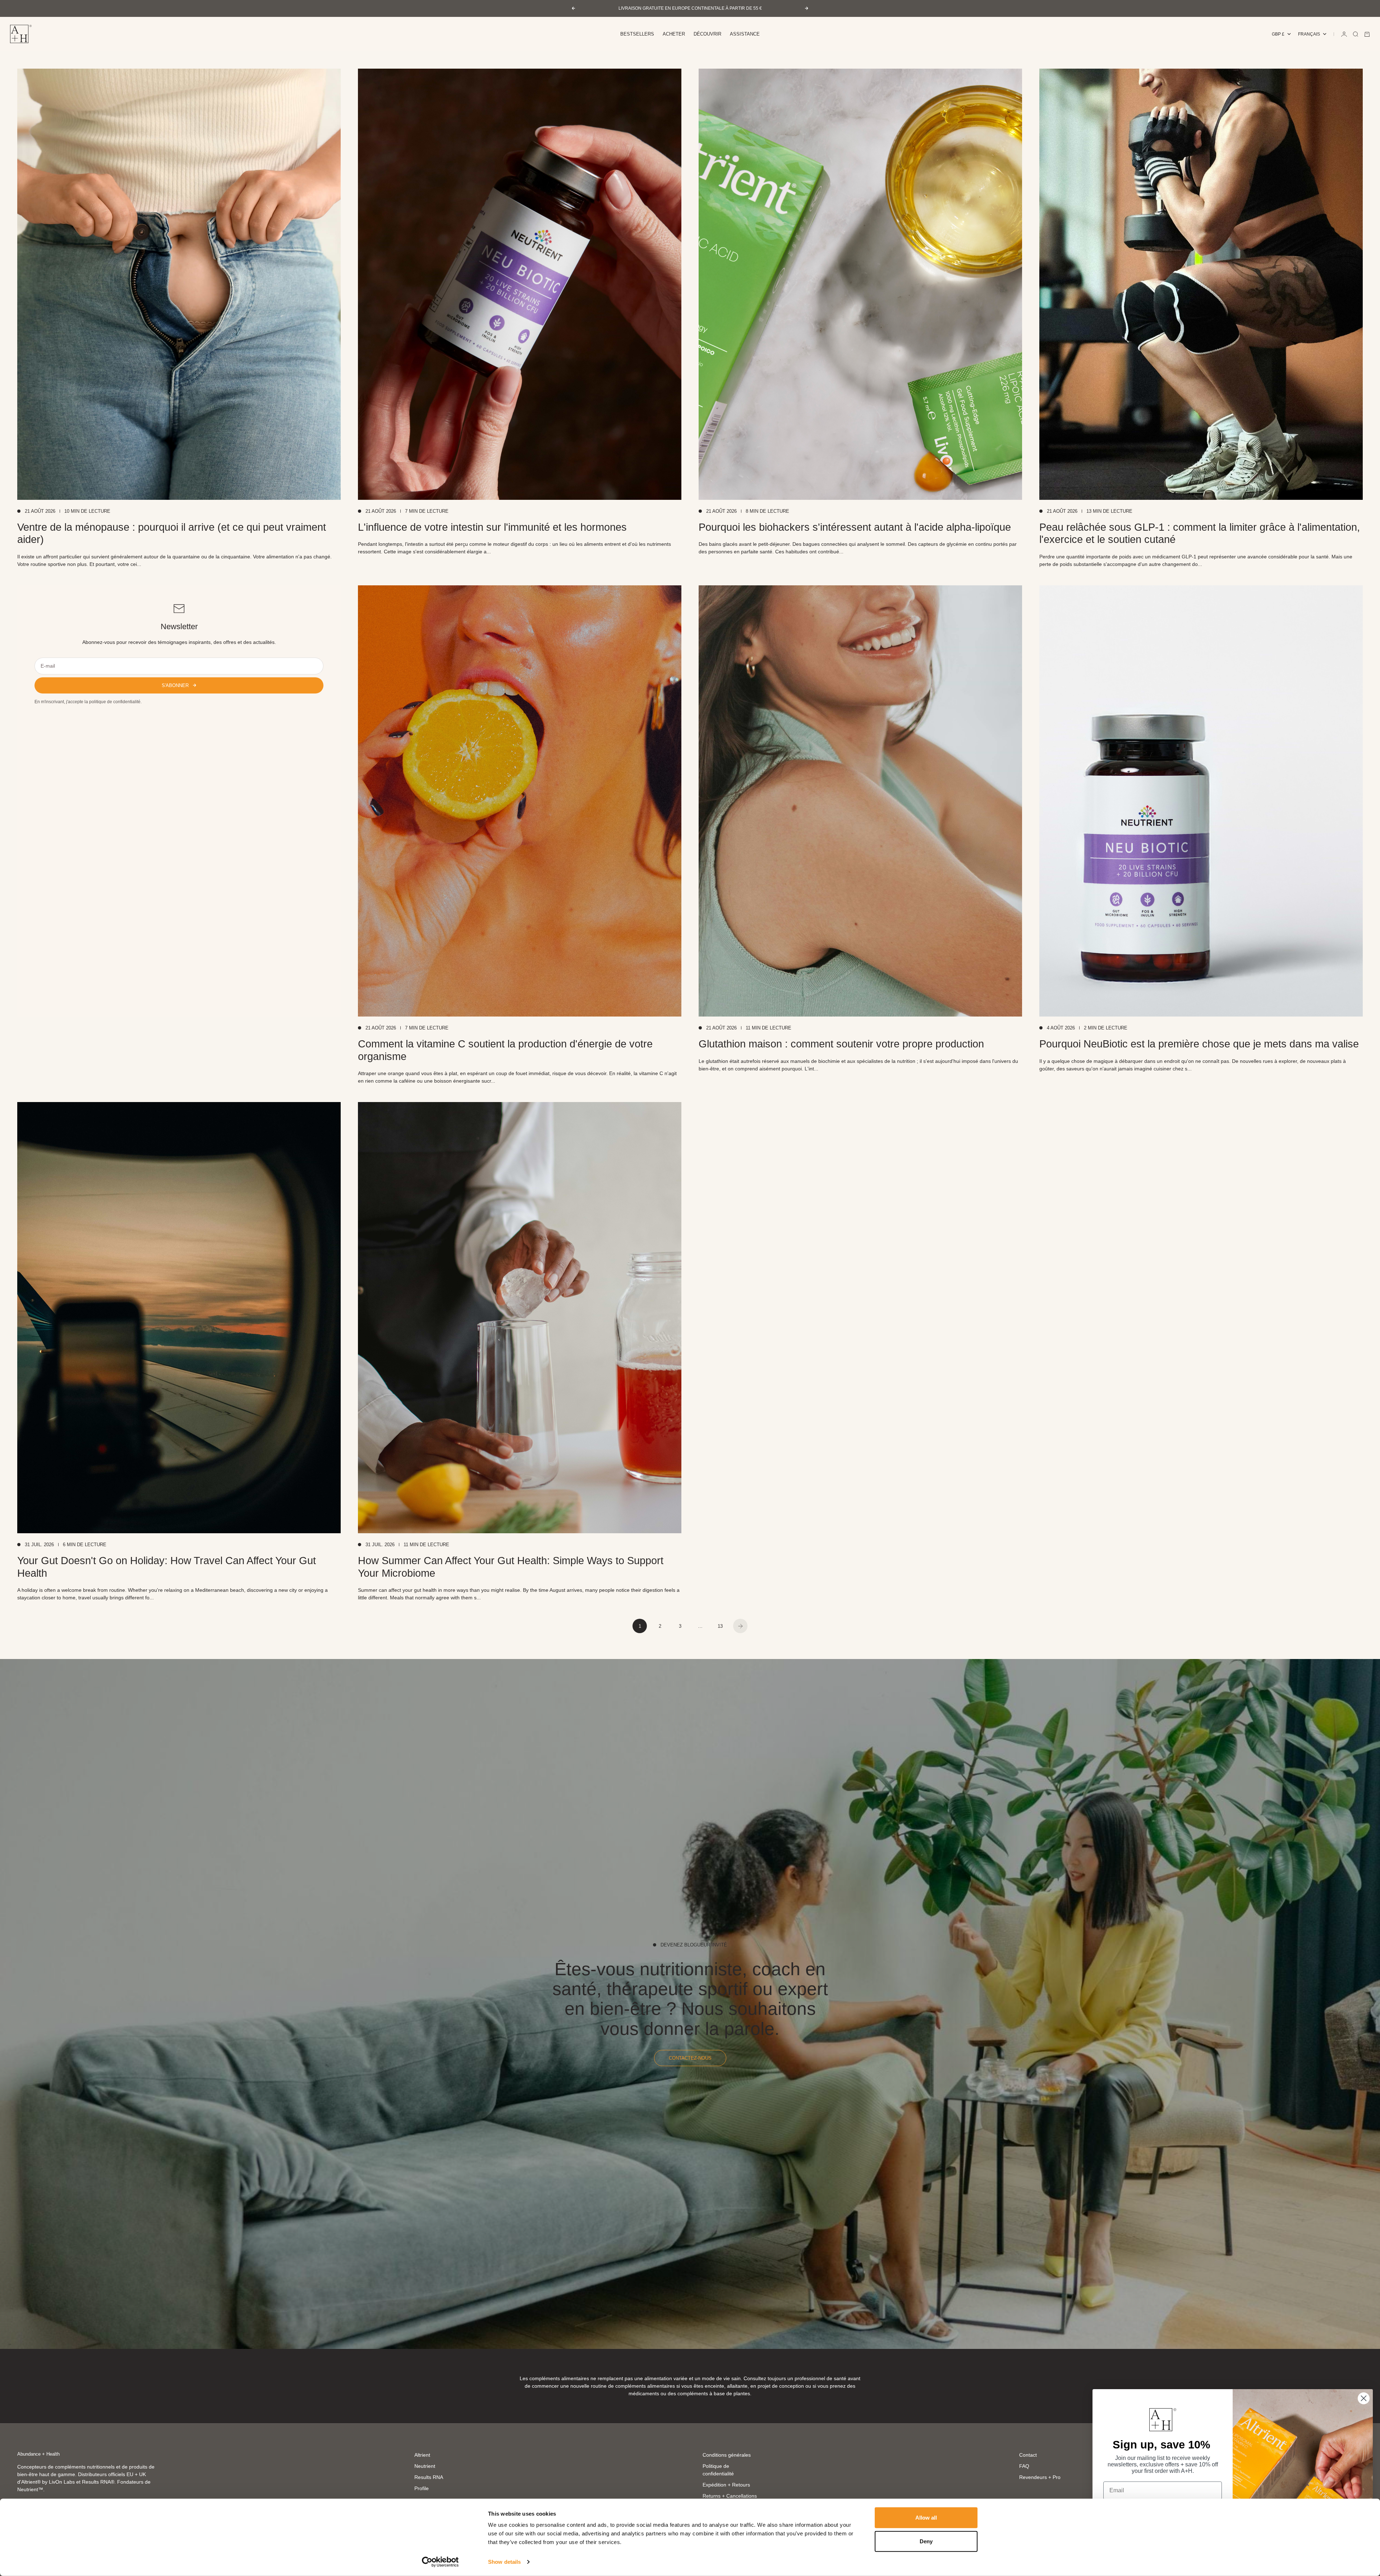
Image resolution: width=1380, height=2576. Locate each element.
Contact (1028, 2455)
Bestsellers (637, 34)
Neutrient (425, 2466)
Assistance (745, 34)
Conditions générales (727, 2455)
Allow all (926, 2518)
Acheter (674, 34)
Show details (504, 2562)
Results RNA (429, 2477)
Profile (422, 2488)
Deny (926, 2541)
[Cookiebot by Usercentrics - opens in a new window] (440, 2562)
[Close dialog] (1364, 2398)
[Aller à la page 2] (740, 1626)
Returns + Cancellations (730, 2496)
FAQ (1024, 2466)
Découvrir (707, 34)
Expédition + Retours (726, 2485)
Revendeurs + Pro (1040, 2477)
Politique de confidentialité (718, 2470)
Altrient (422, 2455)
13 (720, 1626)
